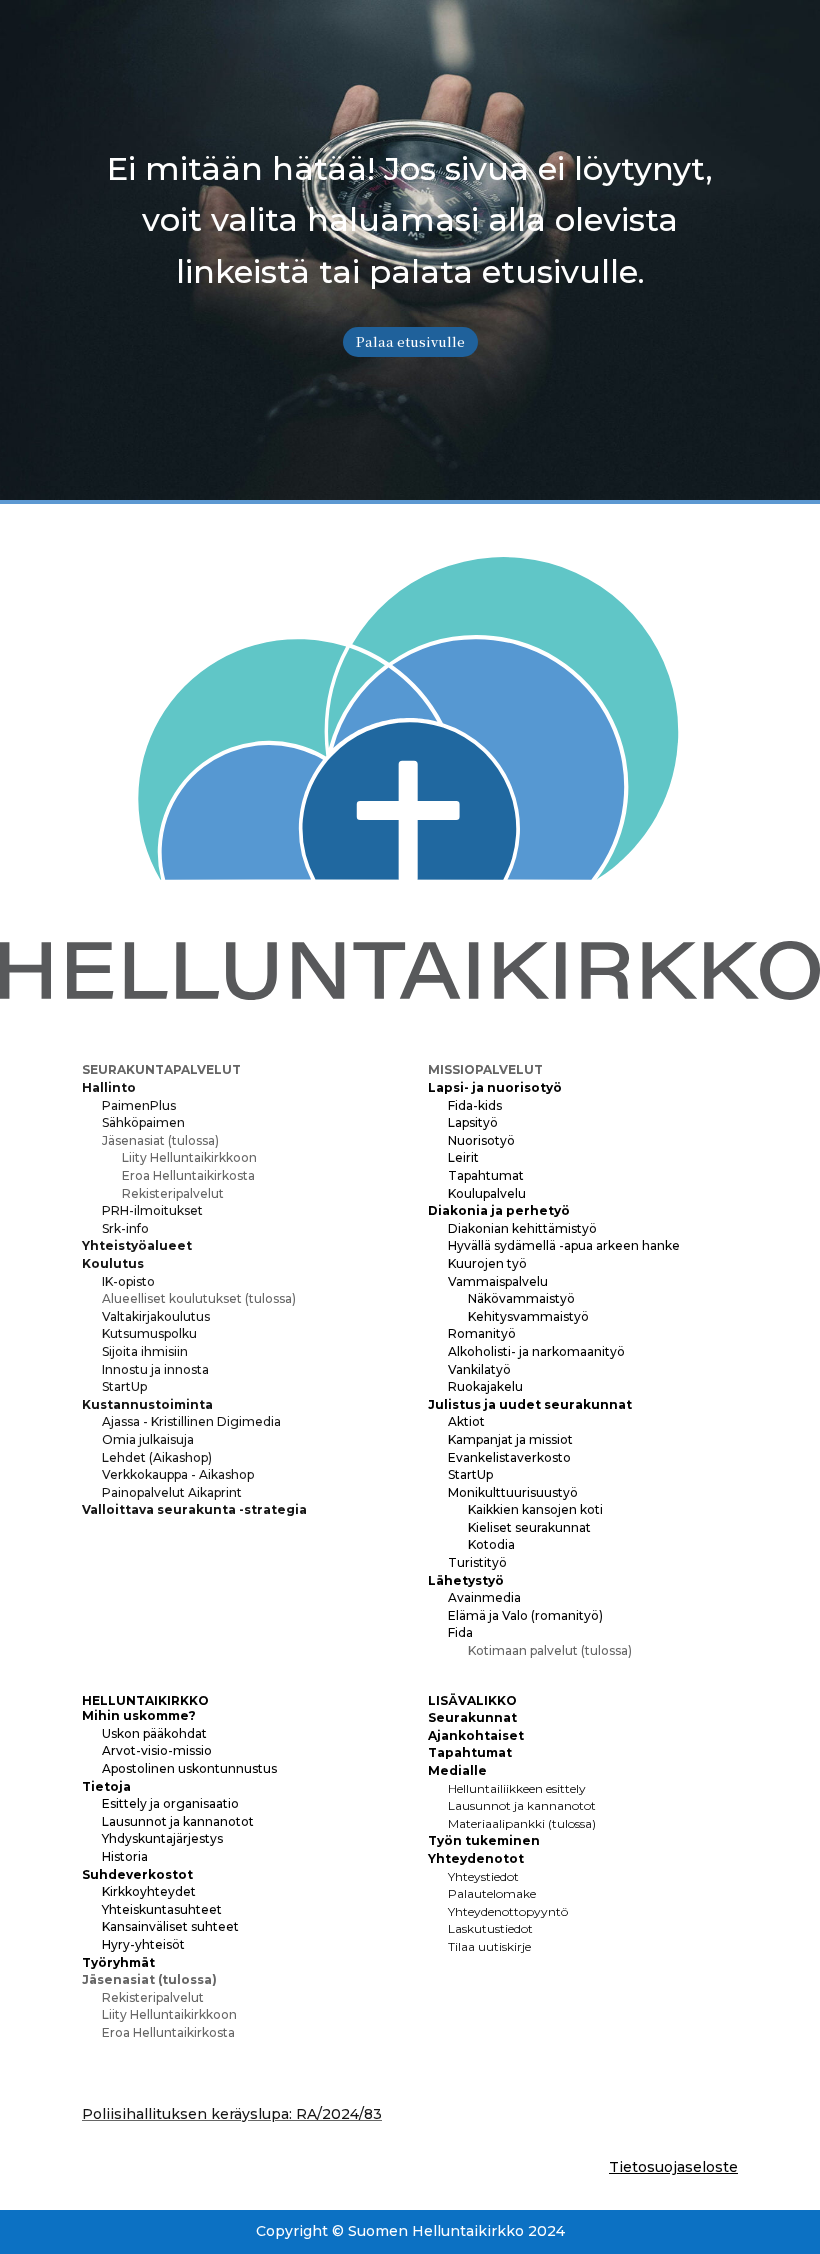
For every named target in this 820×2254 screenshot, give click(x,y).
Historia (125, 1856)
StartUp (124, 1386)
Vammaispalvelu (498, 1281)
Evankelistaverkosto (509, 1457)
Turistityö (477, 1562)
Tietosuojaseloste (673, 2167)
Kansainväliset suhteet (170, 1926)
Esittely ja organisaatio (170, 1803)
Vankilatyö (479, 1369)
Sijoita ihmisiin (145, 1351)
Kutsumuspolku (149, 1333)
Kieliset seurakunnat (529, 1527)
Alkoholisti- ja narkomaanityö (536, 1351)
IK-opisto (128, 1281)
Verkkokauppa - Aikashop (178, 1474)
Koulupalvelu (487, 1193)
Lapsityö (473, 1122)
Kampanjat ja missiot (510, 1439)
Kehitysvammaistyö (528, 1316)
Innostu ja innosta (155, 1369)
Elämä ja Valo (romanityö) (525, 1615)
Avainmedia (484, 1597)
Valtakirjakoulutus (156, 1316)
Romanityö (482, 1333)
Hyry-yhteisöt (143, 1944)
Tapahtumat (486, 1175)
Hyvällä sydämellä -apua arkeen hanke (564, 1245)
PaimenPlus (139, 1105)
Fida (460, 1632)
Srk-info (125, 1228)
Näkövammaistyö (521, 1298)
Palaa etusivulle (410, 341)
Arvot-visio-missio (157, 1750)
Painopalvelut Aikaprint (172, 1492)
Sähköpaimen (143, 1122)
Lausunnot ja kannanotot (178, 1821)
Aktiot (466, 1421)
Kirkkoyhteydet (149, 1891)
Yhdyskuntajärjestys (162, 1838)
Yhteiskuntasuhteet (162, 1909)
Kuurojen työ (487, 1263)
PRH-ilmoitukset (152, 1210)
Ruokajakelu (485, 1386)
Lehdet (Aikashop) (157, 1457)
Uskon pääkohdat (154, 1733)
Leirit (463, 1157)
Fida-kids (475, 1105)
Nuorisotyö (481, 1140)
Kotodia (491, 1544)
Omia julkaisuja (148, 1439)
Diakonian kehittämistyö (522, 1228)
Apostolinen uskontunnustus (189, 1768)
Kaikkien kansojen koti (535, 1509)
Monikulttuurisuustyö (513, 1492)
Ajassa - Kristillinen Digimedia (191, 1421)
